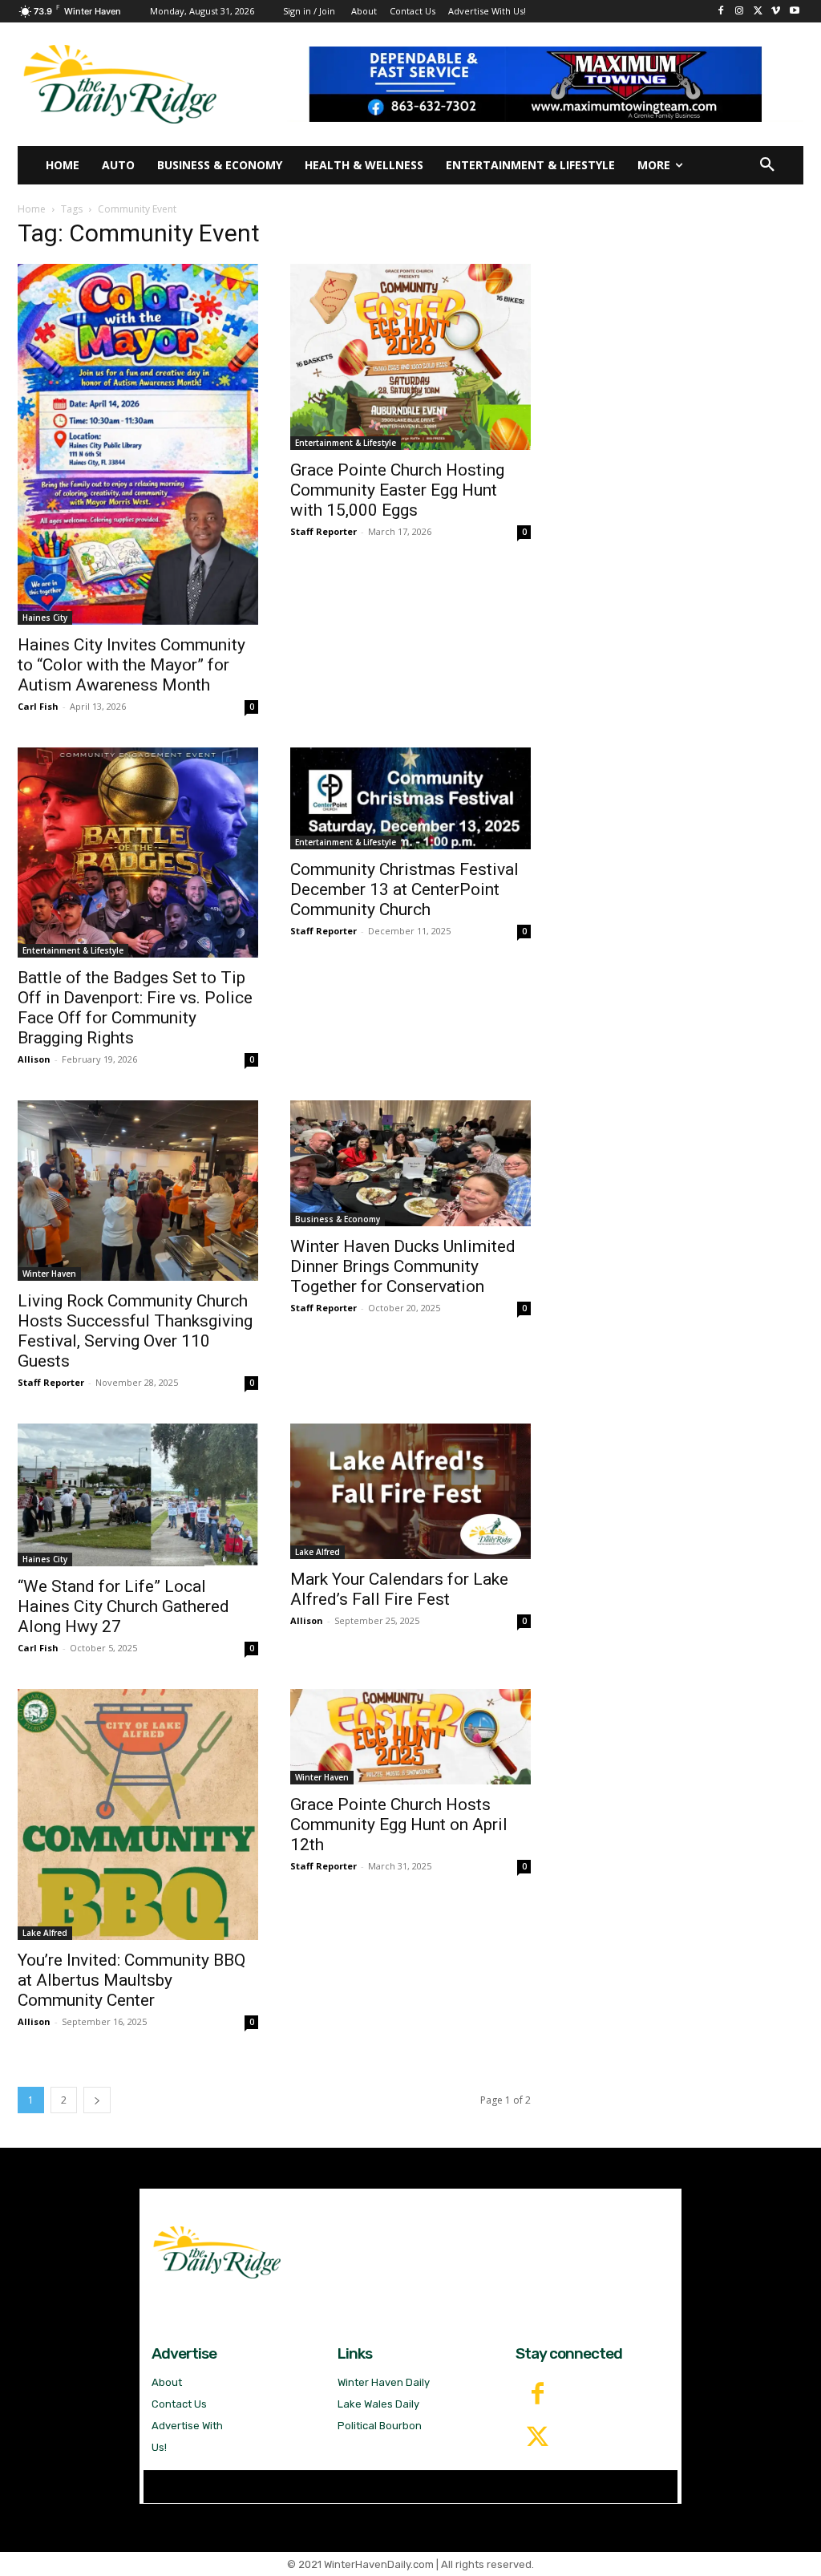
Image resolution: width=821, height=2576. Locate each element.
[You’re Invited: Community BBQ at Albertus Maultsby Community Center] (138, 1815)
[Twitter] (537, 2438)
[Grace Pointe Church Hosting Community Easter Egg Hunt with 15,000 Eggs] (410, 357)
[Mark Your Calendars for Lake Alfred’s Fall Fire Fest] (410, 1491)
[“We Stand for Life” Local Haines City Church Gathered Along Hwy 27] (138, 1495)
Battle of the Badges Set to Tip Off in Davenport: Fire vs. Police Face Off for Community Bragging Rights (135, 1008)
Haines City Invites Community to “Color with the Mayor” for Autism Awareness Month (131, 665)
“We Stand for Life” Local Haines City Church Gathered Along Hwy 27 (123, 1606)
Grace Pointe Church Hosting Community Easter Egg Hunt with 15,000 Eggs (397, 490)
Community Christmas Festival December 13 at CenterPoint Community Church (404, 889)
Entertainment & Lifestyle (346, 443)
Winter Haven (49, 1274)
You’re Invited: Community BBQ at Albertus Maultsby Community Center (131, 1980)
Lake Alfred (317, 1552)
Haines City (45, 618)
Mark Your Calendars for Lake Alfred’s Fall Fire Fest (399, 1589)
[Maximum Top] (545, 84)
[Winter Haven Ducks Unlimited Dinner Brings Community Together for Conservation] (410, 1163)
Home (32, 209)
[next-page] (97, 2100)
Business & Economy (338, 1219)
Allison (34, 1059)
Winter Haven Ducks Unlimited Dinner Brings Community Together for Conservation (403, 1266)
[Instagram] (740, 12)
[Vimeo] (776, 12)
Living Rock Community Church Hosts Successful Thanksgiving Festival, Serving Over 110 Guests (135, 1331)
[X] (758, 12)
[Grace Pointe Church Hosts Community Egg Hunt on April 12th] (410, 1737)
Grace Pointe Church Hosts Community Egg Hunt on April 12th (399, 1825)
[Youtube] (794, 12)
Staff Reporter (324, 531)
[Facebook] (721, 12)
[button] (767, 165)
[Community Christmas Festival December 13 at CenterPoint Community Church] (410, 798)
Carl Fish (38, 706)
